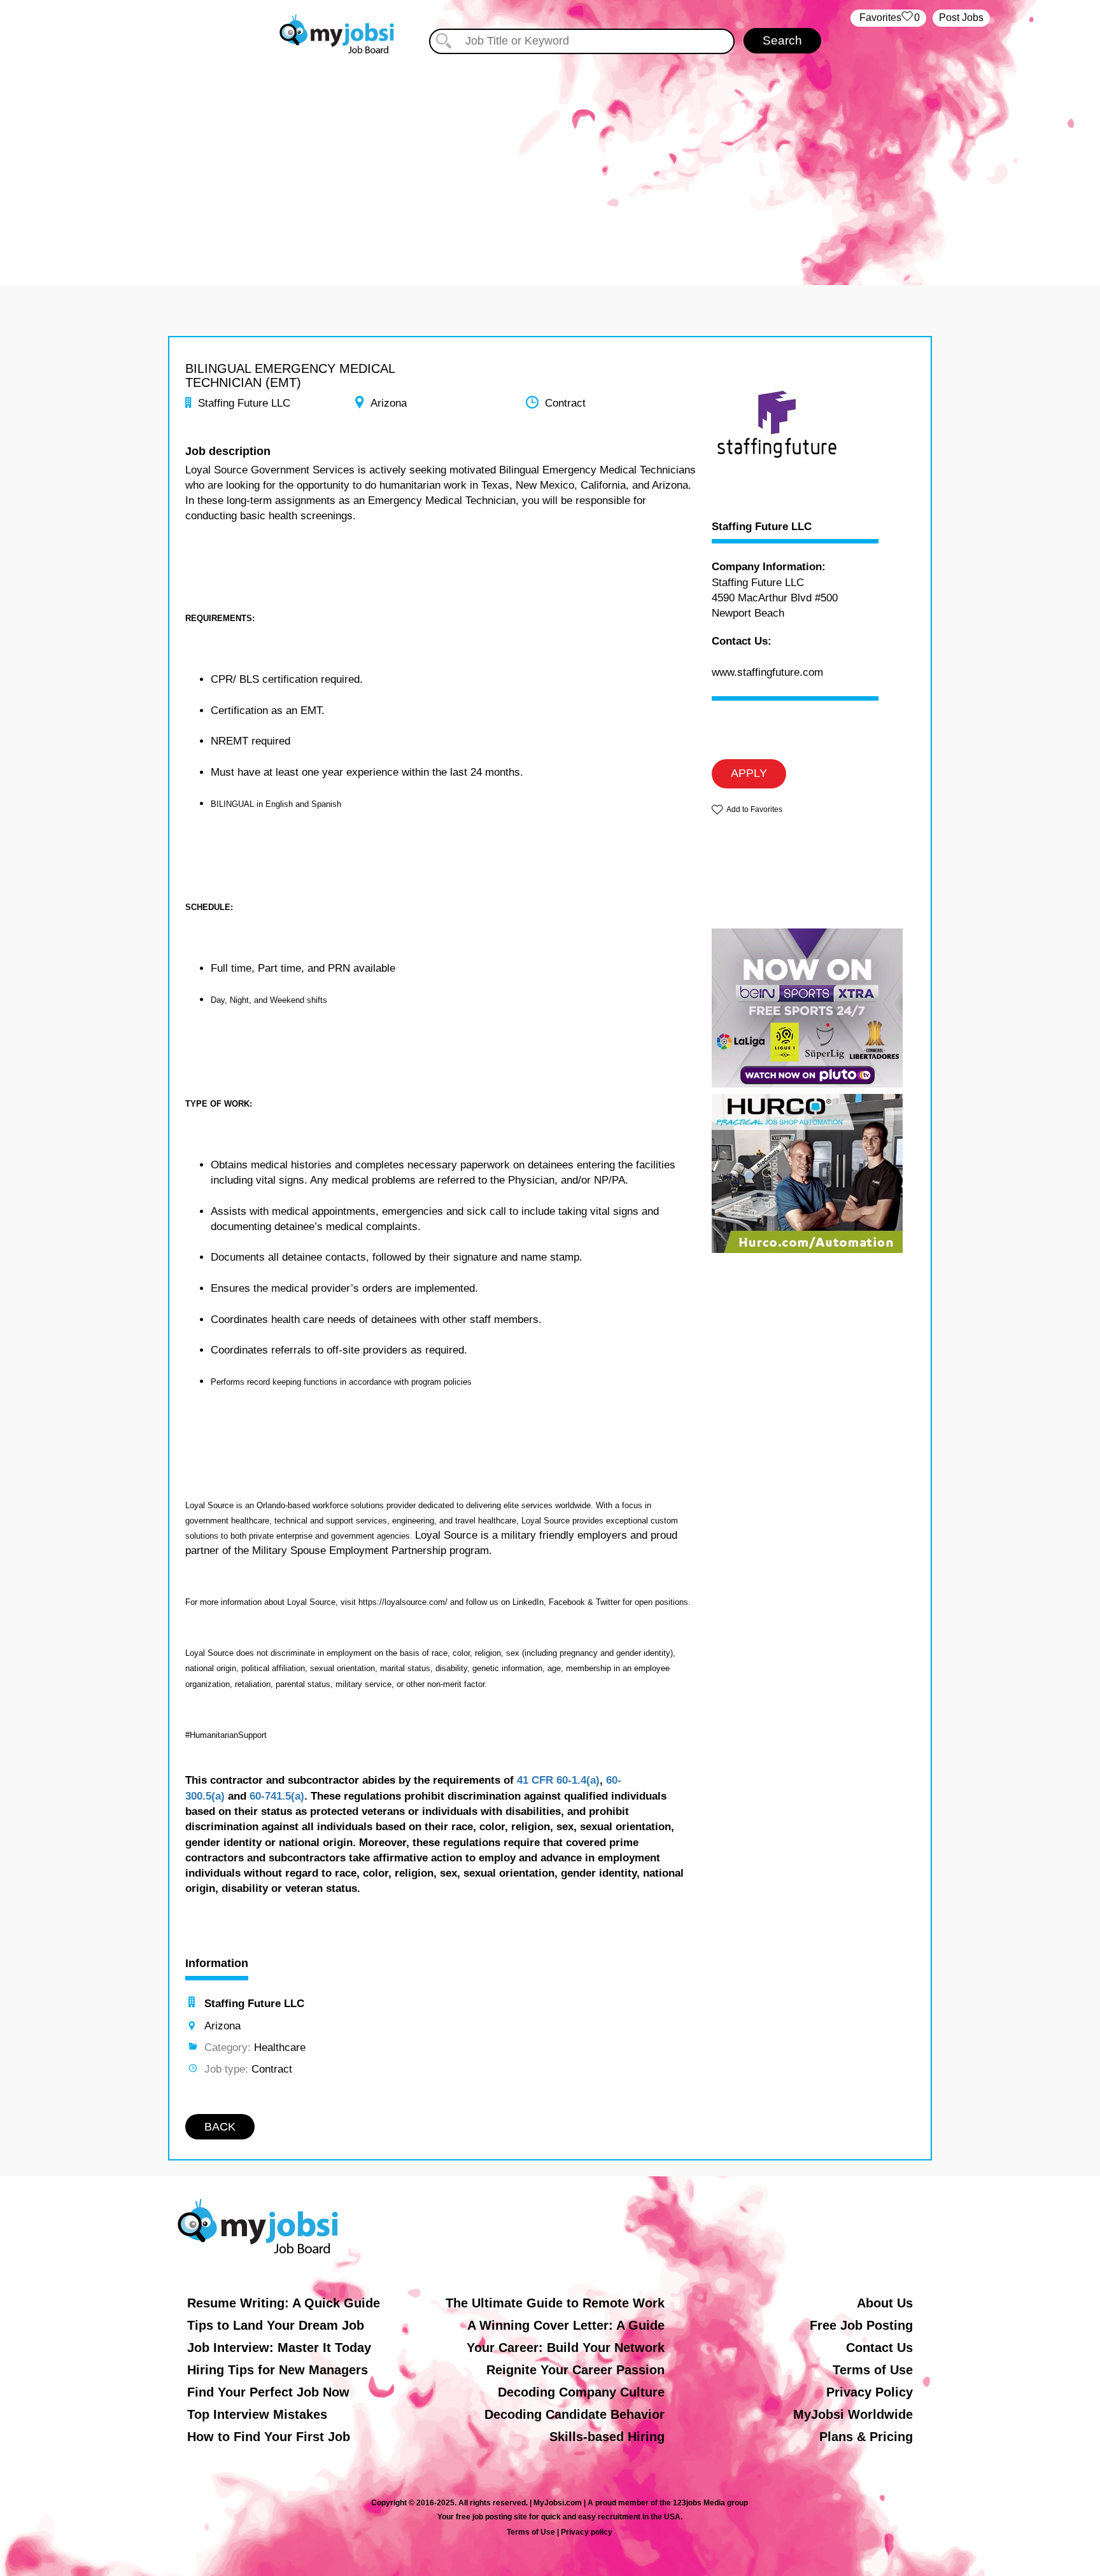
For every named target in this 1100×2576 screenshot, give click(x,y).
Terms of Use (873, 2370)
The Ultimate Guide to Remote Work (555, 2303)
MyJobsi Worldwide (853, 2414)
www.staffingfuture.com (767, 672)
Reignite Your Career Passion (575, 2370)
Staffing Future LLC (762, 527)
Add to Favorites (754, 809)
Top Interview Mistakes (257, 2414)
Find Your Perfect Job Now (268, 2392)
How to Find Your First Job (269, 2437)
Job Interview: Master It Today (279, 2348)
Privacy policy (587, 2532)
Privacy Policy (870, 2392)
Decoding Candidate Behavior (575, 2414)
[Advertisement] (550, 164)
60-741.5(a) (277, 1796)
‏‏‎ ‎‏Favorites (888, 17)
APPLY (749, 773)
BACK (220, 2127)
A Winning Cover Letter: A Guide (566, 2325)
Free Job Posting (861, 2325)
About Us (885, 2303)
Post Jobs (961, 17)
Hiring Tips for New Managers (278, 2370)
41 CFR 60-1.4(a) (558, 1780)
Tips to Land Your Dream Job (276, 2325)
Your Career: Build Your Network (566, 2348)
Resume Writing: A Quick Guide (284, 2303)
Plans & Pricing (866, 2437)
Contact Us (879, 2348)
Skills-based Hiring (607, 2437)
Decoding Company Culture (581, 2392)
